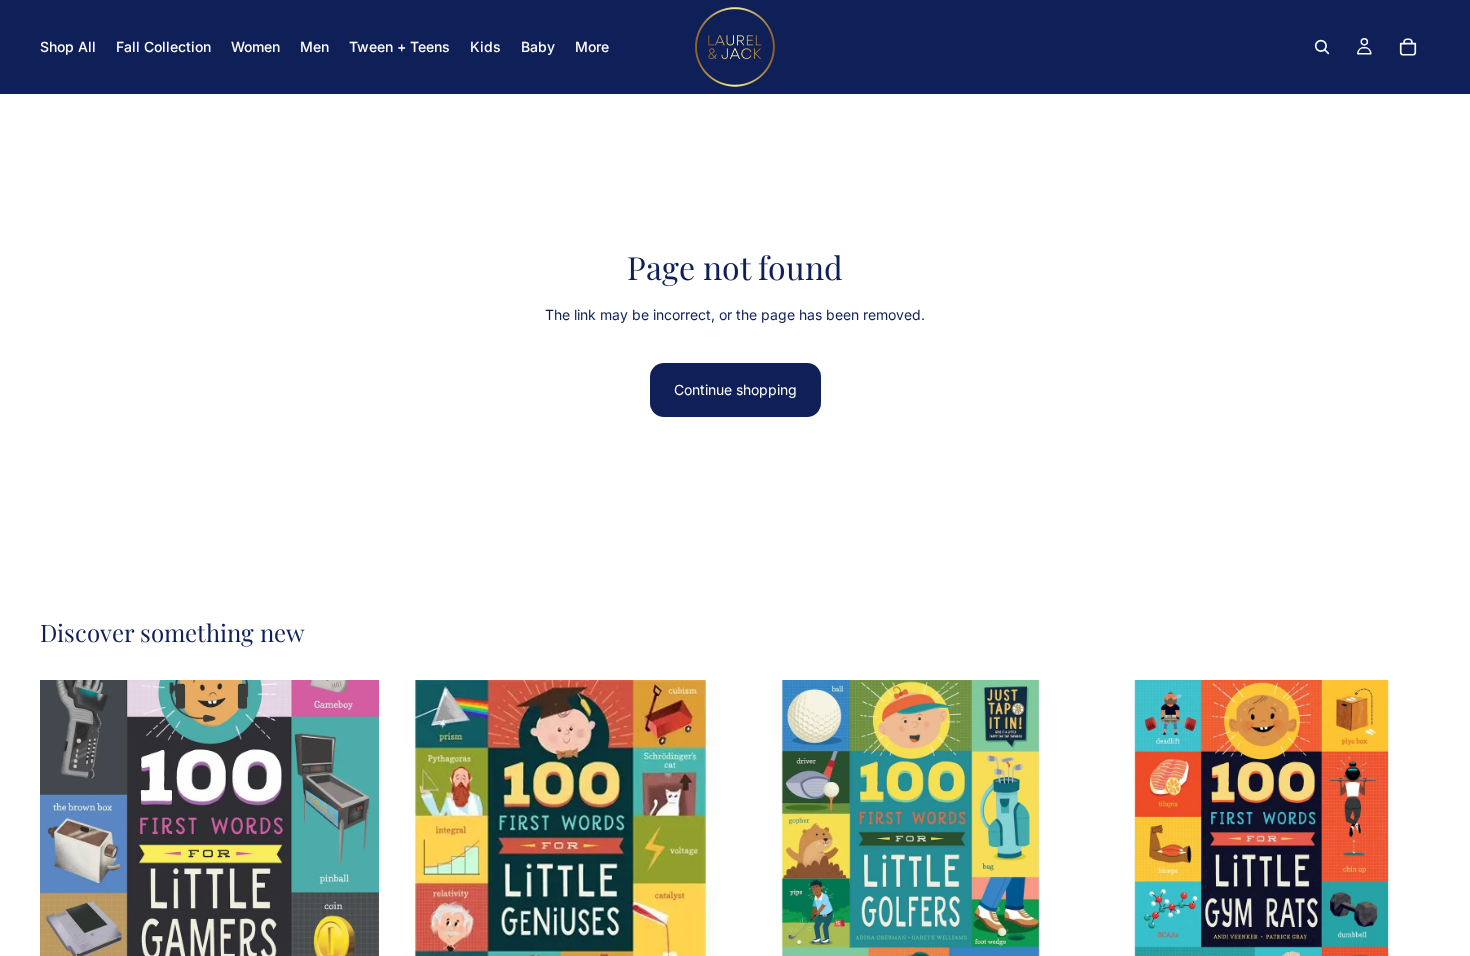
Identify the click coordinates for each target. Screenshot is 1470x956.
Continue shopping (735, 389)
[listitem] (592, 47)
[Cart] (1408, 47)
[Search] (1322, 47)
